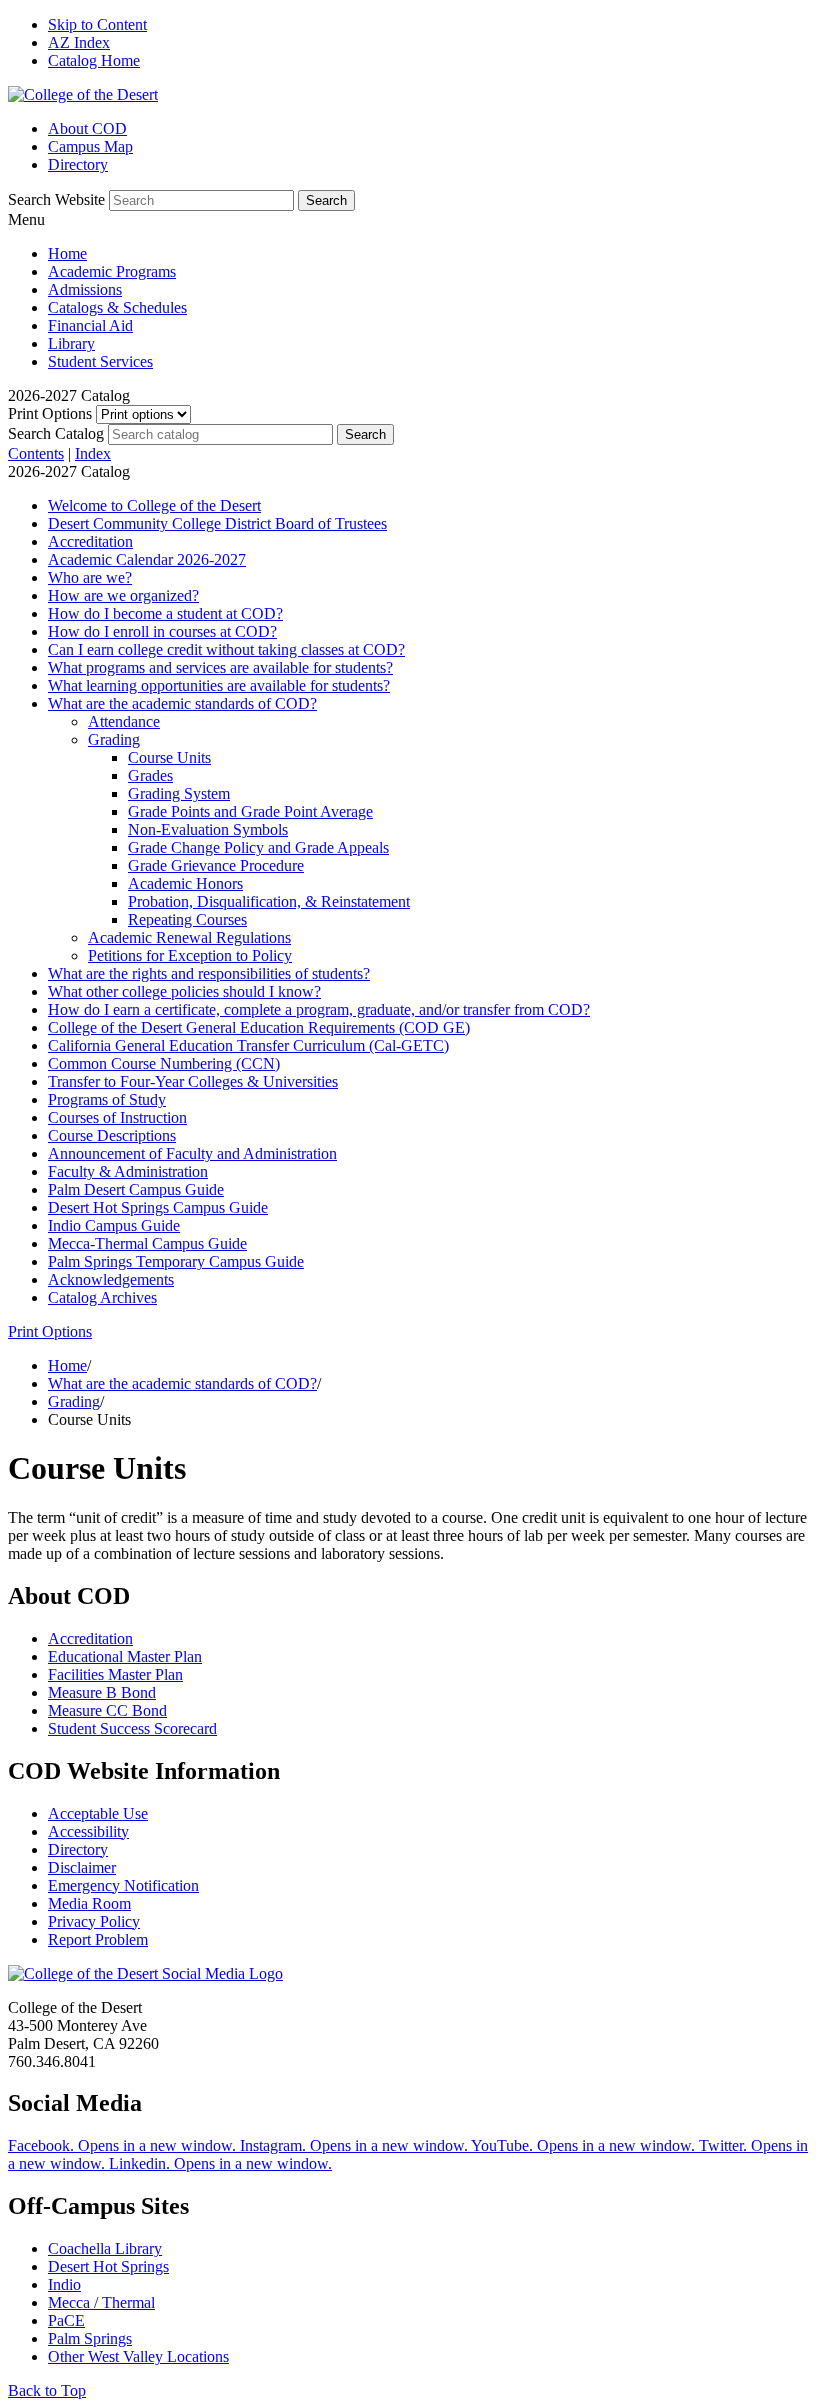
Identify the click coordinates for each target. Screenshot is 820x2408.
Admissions (85, 289)
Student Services (100, 361)
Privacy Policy (94, 1921)
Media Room (89, 1903)
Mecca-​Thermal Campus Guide (147, 1243)
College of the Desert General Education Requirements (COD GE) (259, 1027)
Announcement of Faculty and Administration (192, 1153)
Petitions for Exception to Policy (190, 955)
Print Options (50, 413)
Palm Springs (90, 2338)
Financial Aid (90, 325)
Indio (64, 2284)
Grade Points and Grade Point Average (250, 811)
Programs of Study (107, 1099)
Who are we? (90, 577)
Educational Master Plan (125, 1656)
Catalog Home (94, 60)
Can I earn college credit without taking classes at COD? (226, 649)
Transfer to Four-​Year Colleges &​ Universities (193, 1081)
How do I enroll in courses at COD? (162, 631)
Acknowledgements (111, 1279)
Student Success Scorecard (132, 1728)
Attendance (124, 721)
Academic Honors (185, 883)
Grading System (179, 793)
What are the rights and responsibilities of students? (209, 973)
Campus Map (90, 146)
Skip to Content (97, 24)
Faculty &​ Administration (128, 1171)
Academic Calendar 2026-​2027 (147, 559)
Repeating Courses (187, 919)
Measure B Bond (102, 1692)
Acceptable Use (98, 1813)
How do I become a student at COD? (165, 613)
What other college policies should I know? (184, 991)
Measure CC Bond (107, 1710)
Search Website (56, 199)
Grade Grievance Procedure (216, 865)
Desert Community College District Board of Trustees (217, 523)
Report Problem (98, 1939)
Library (71, 343)
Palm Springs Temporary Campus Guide (176, 1261)
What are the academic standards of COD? (182, 703)
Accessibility (88, 1831)
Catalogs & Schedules (117, 307)
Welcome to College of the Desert (154, 505)
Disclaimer (82, 1867)
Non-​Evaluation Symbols (208, 829)
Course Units (169, 757)
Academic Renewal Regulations (189, 937)
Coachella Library (105, 2248)
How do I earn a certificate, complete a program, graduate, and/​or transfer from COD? (319, 1009)
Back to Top (47, 2390)
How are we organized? (123, 595)
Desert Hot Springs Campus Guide (158, 1207)
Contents (36, 453)
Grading (114, 739)
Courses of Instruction (117, 1117)
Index (93, 453)
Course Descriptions (112, 1135)
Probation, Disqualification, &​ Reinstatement (269, 901)
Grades (150, 775)
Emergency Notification (123, 1885)
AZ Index (79, 42)
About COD (87, 128)
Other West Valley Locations (138, 2356)
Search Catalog (56, 433)
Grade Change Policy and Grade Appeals (258, 847)
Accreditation (90, 541)
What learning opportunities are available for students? (219, 685)
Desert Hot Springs (108, 2266)
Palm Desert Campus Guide (136, 1189)
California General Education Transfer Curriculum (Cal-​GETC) (248, 1045)
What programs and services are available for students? (220, 667)
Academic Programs (112, 271)
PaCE (66, 2320)
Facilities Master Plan (115, 1674)
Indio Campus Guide (114, 1225)
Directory (78, 164)
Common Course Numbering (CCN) (164, 1063)
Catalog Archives (102, 1297)
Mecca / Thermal (101, 2302)
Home (67, 253)
